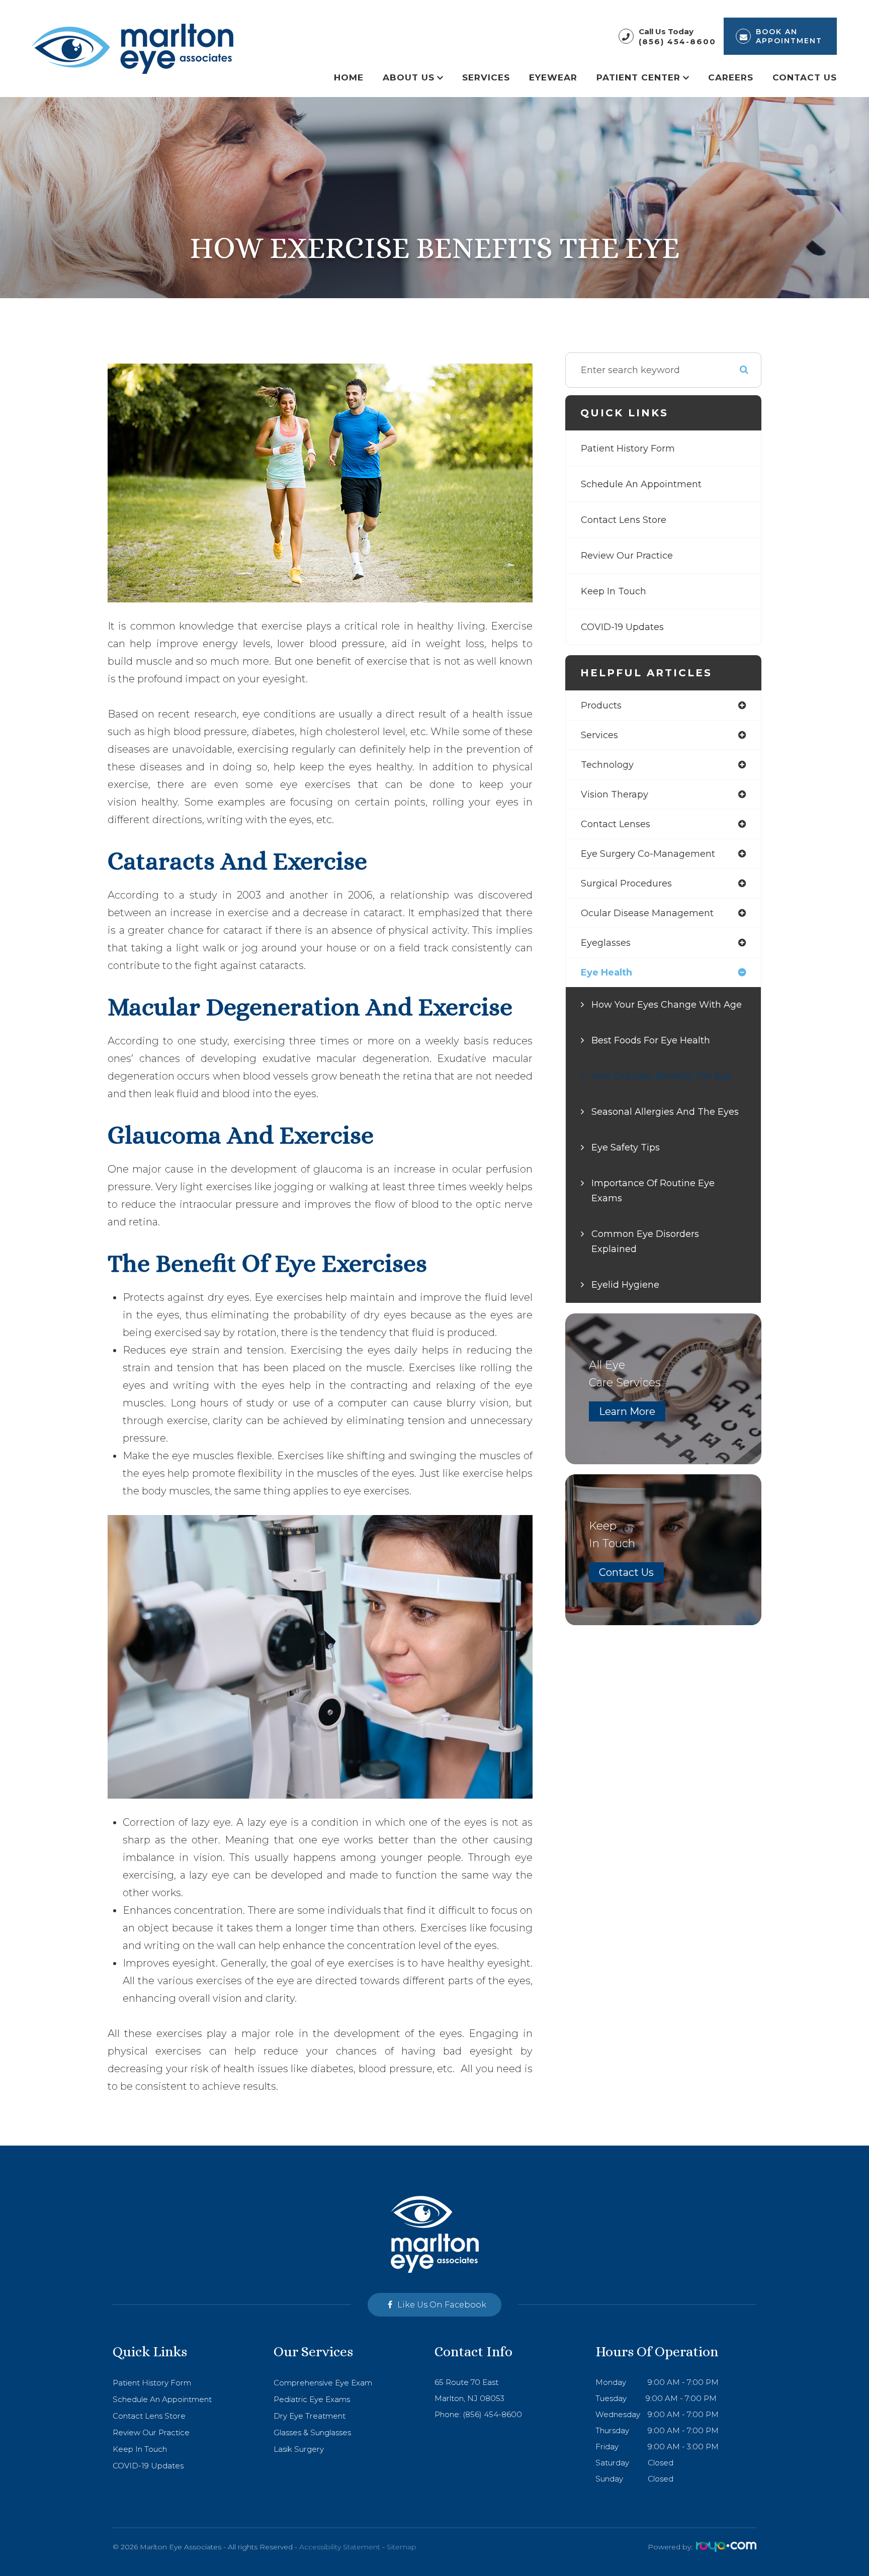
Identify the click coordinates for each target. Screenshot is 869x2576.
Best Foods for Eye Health (651, 1040)
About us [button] (409, 77)
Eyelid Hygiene (625, 1285)
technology (607, 765)
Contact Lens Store (624, 520)
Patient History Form (628, 449)
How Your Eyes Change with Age (667, 1005)
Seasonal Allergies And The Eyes (665, 1112)
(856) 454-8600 (677, 41)
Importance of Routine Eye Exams (653, 1191)
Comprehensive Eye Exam (323, 2383)
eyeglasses (606, 943)
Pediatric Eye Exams (312, 2399)
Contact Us (805, 77)
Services (486, 77)
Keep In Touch (614, 591)
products (601, 705)
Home (349, 77)
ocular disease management (647, 913)
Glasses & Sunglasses (312, 2432)
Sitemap (402, 2547)
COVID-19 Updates (622, 627)
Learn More (627, 1411)
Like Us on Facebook (442, 2305)
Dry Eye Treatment (310, 2416)
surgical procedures (626, 883)
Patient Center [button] (638, 77)
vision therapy (615, 794)
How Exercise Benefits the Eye (661, 1076)
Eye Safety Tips (626, 1147)
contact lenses (616, 824)
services (599, 735)
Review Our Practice (627, 556)
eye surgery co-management (648, 854)
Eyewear (553, 77)
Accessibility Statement (340, 2547)
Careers (731, 77)
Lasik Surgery (299, 2449)
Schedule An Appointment (641, 484)
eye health (606, 972)
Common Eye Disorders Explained (645, 1241)
